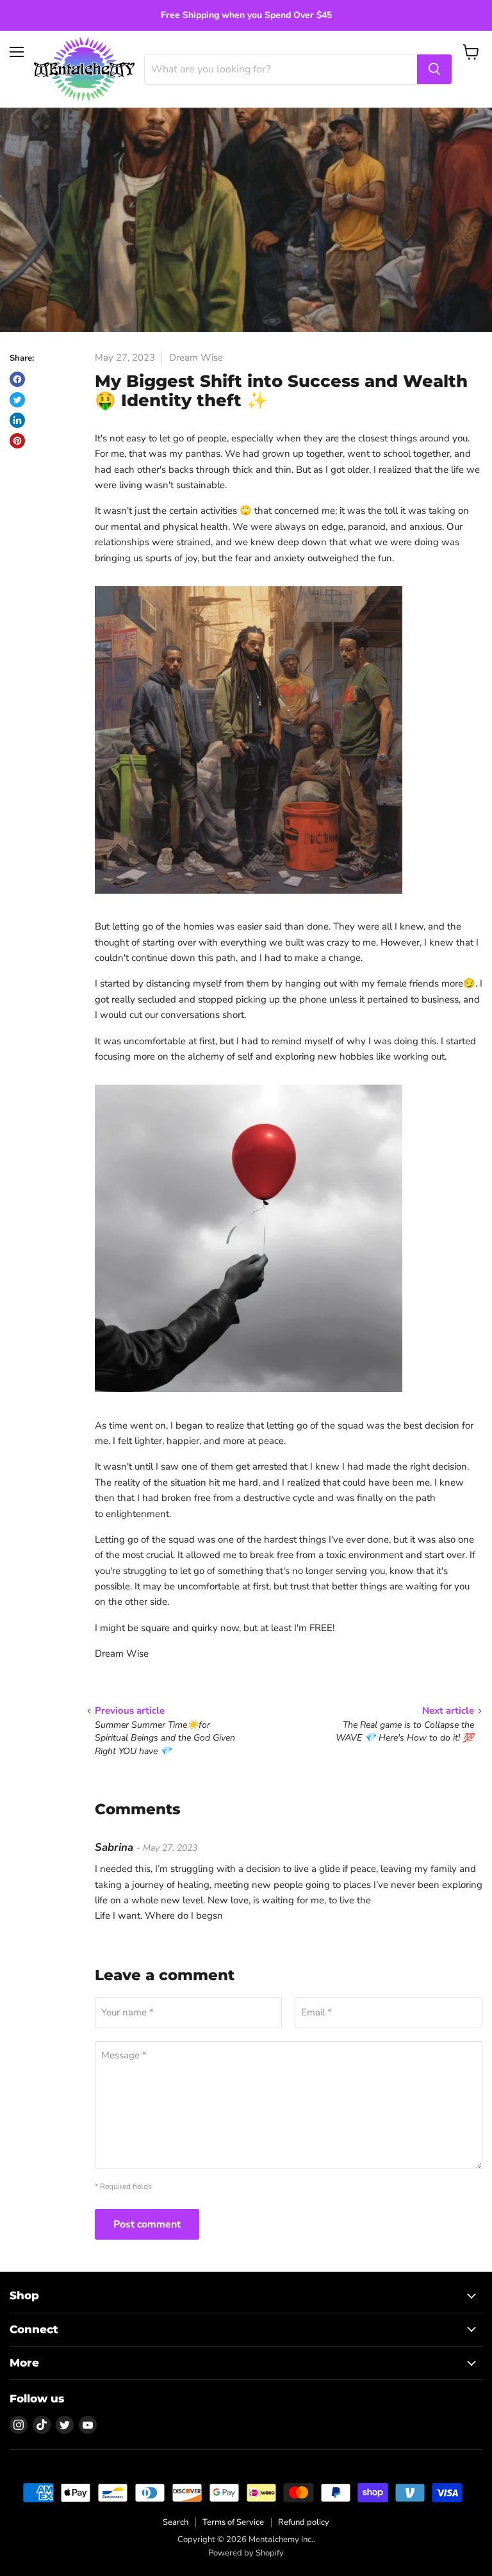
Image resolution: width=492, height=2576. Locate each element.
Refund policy (304, 2522)
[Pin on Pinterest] (17, 441)
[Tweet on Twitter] (17, 400)
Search (176, 2522)
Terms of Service (233, 2522)
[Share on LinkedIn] (17, 420)
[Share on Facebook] (17, 379)
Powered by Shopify (246, 2553)
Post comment (147, 2224)
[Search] (434, 69)
